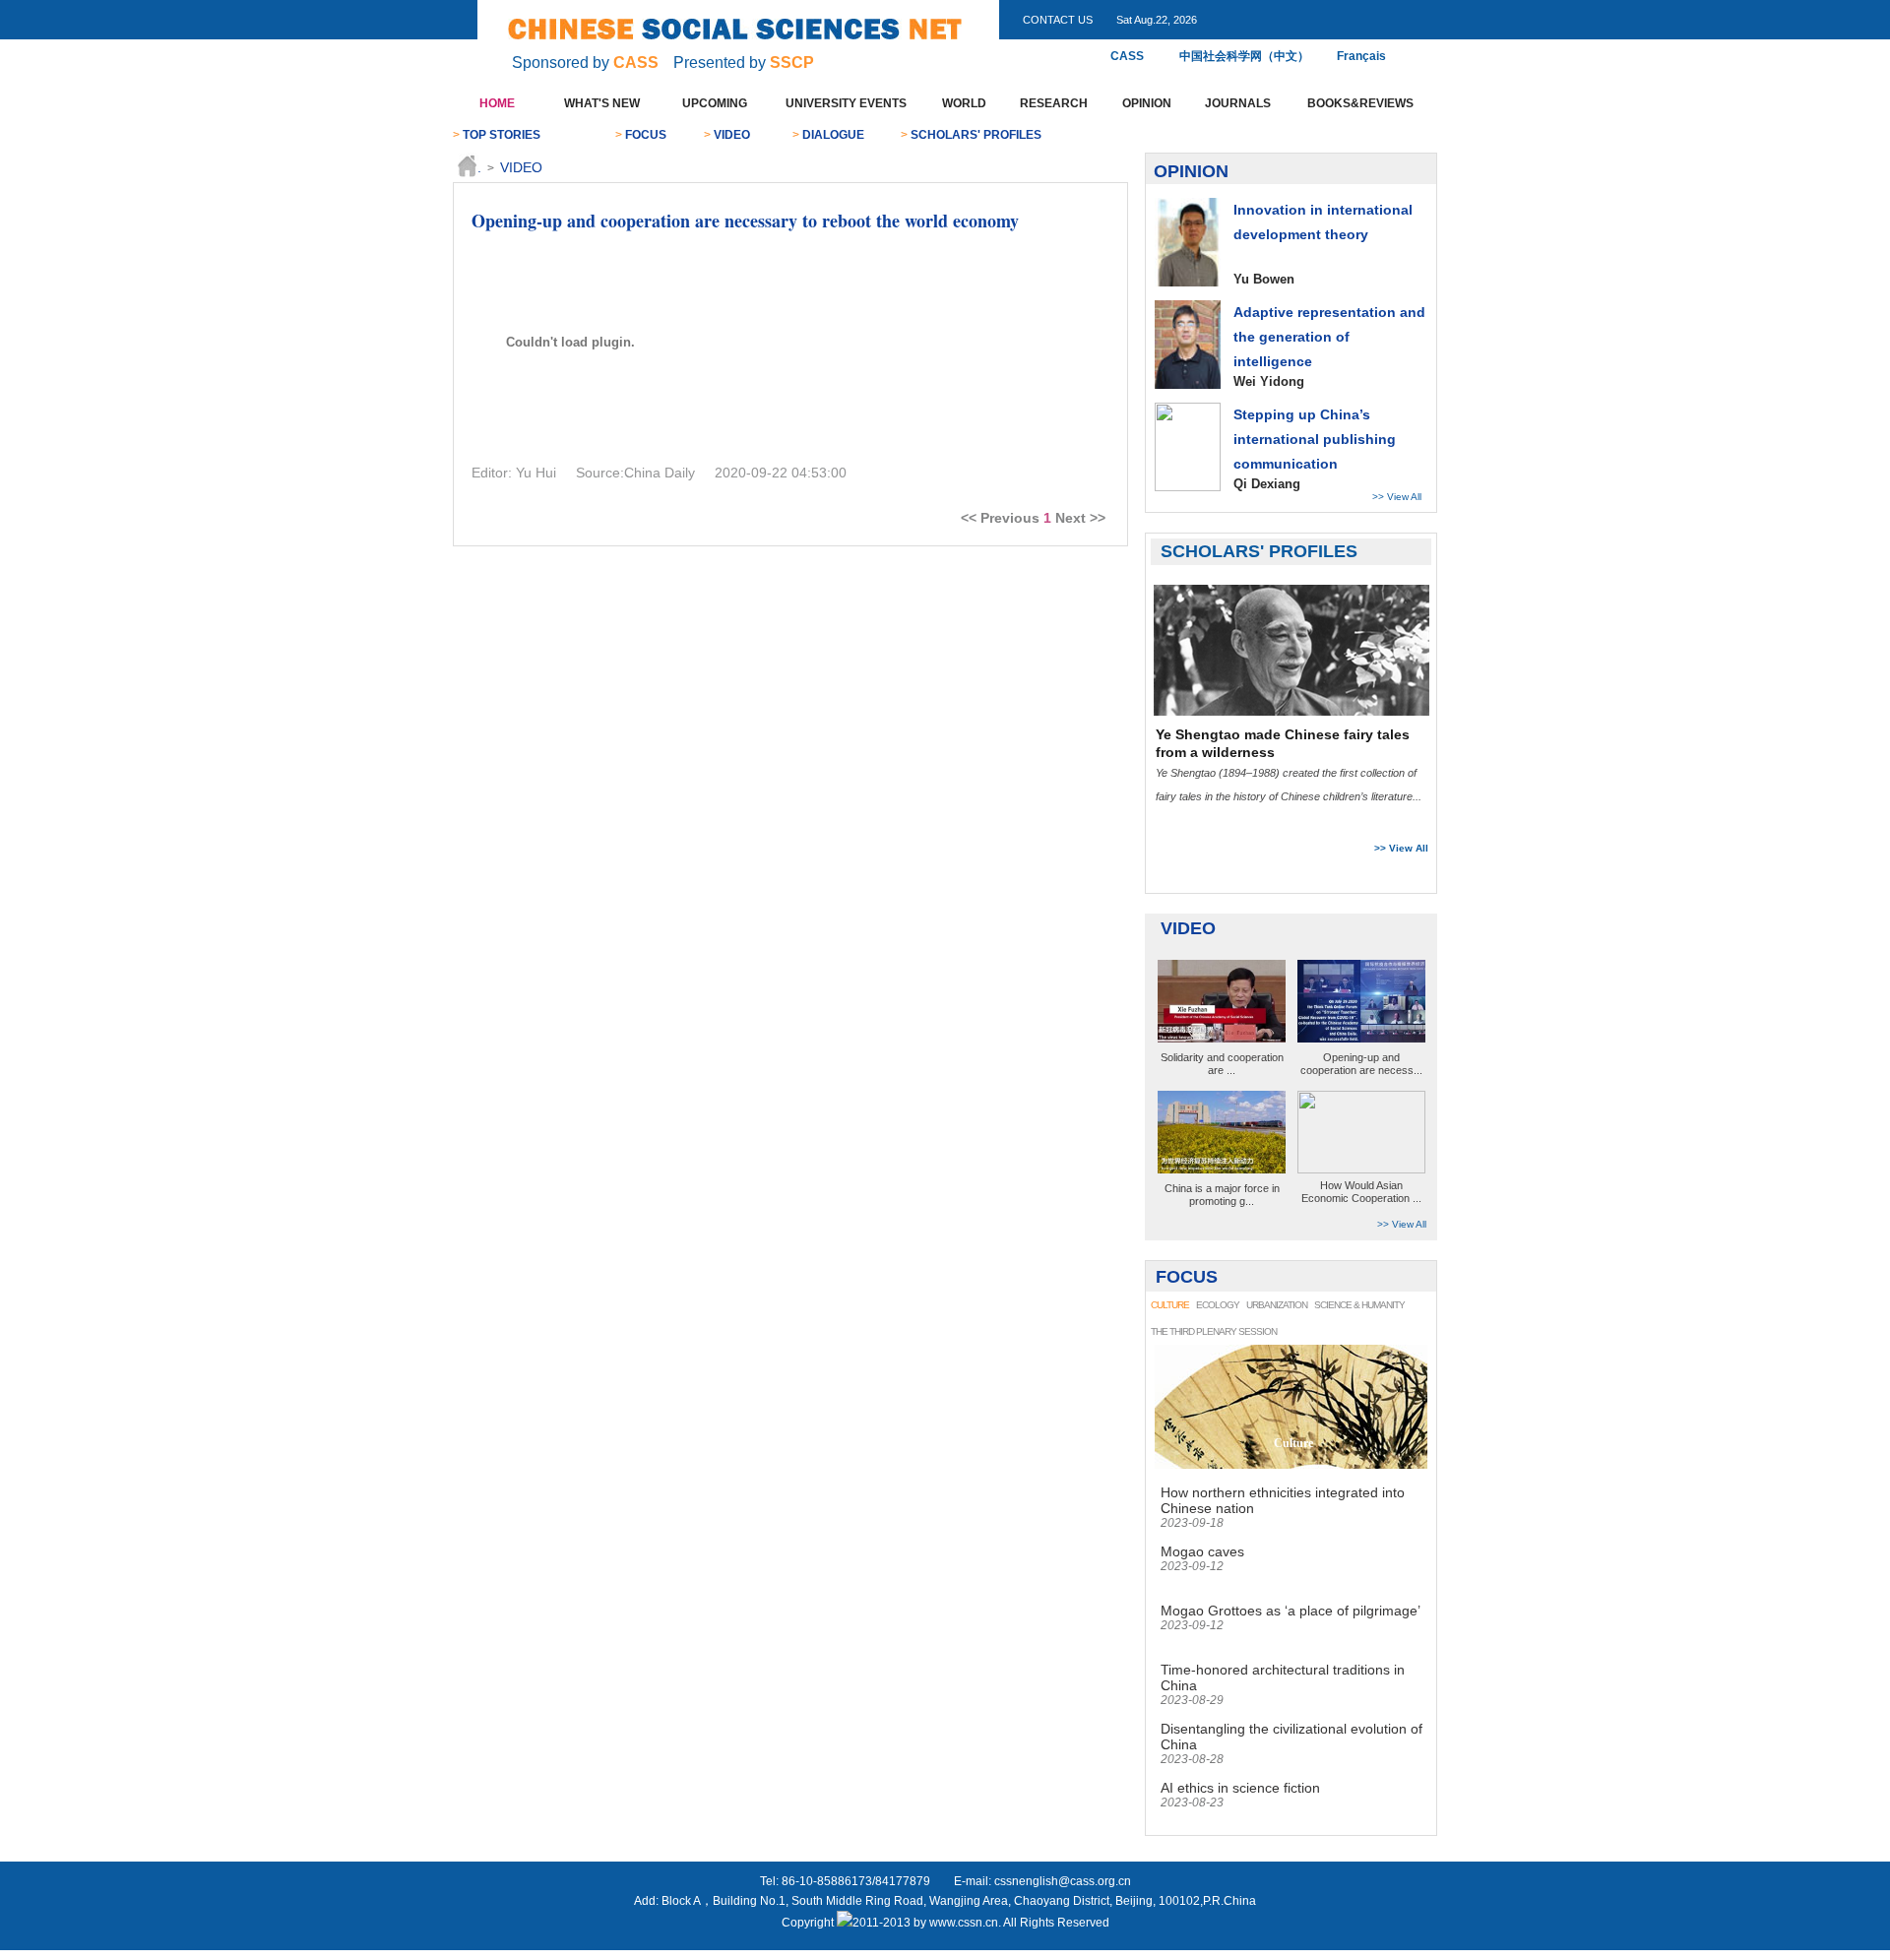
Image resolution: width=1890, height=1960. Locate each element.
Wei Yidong (1269, 381)
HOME (497, 103)
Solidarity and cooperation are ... (1222, 1064)
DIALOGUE (833, 135)
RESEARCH (1054, 103)
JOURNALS (1238, 103)
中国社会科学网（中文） (1244, 56)
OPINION (1147, 103)
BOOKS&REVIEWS (1360, 103)
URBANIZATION (1277, 1305)
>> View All (1397, 497)
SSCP (792, 63)
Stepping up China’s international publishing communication (1315, 439)
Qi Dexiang (1267, 484)
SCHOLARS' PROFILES (976, 135)
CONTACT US (1058, 20)
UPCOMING (715, 103)
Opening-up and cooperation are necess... (1361, 1064)
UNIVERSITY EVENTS (846, 103)
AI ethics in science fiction (1240, 1788)
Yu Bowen (1264, 279)
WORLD (964, 103)
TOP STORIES (502, 135)
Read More (1379, 822)
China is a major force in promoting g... (1222, 1195)
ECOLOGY (1218, 1305)
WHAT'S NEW (602, 103)
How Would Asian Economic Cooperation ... (1361, 1192)
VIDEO (732, 135)
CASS (636, 63)
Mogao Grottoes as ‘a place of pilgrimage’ (1291, 1611)
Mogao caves (1202, 1551)
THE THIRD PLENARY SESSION (1214, 1331)
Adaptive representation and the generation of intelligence (1329, 337)
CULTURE (1170, 1305)
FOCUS (646, 135)
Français (1356, 56)
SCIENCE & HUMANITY (1359, 1305)
